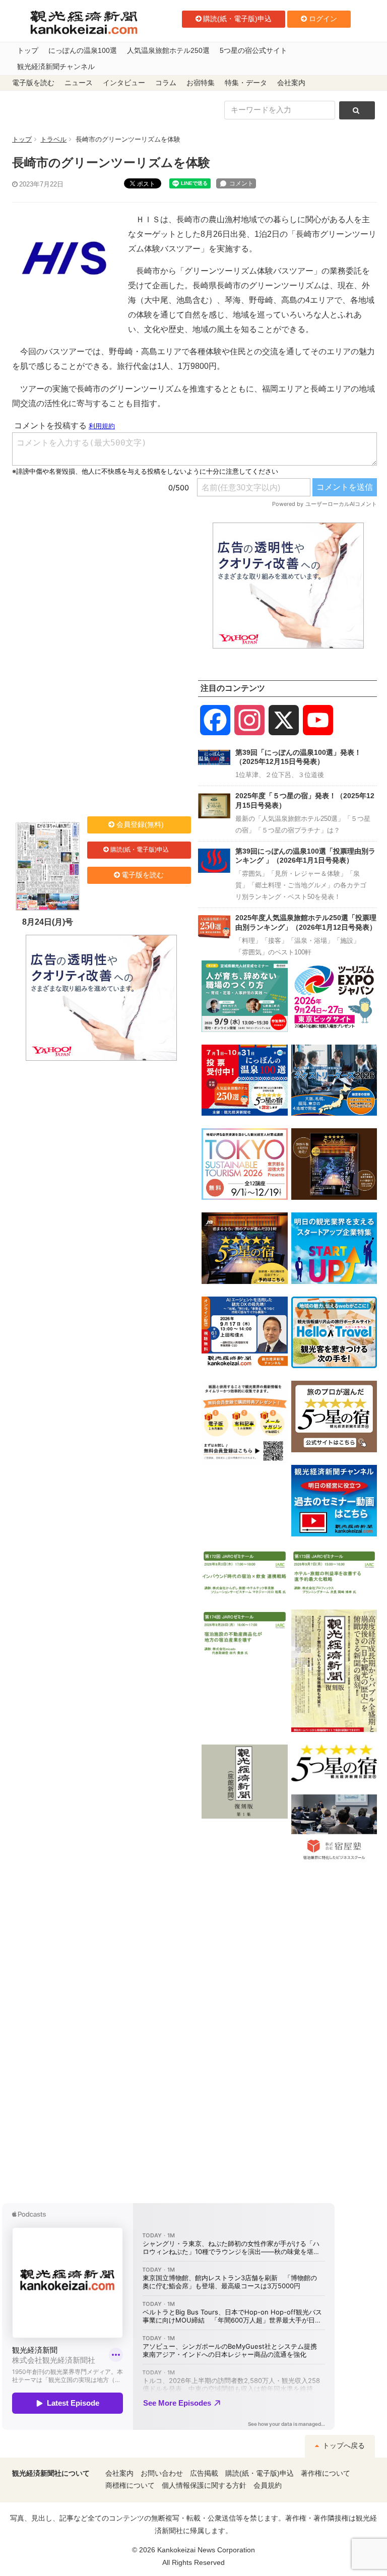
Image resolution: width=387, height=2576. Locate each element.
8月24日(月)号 (48, 922)
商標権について (130, 2486)
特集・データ (246, 83)
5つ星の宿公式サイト (253, 51)
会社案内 (291, 83)
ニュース (79, 83)
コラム (166, 83)
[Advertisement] (101, 586)
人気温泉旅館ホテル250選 (168, 51)
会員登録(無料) (140, 824)
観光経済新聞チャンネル (56, 67)
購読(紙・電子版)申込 (237, 19)
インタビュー (124, 83)
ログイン (323, 19)
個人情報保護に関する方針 (204, 2486)
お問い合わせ (162, 2473)
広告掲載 (204, 2473)
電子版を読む (33, 83)
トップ (28, 51)
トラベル (53, 139)
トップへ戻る (343, 2446)
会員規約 (268, 2486)
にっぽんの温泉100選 (83, 51)
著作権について (326, 2473)
